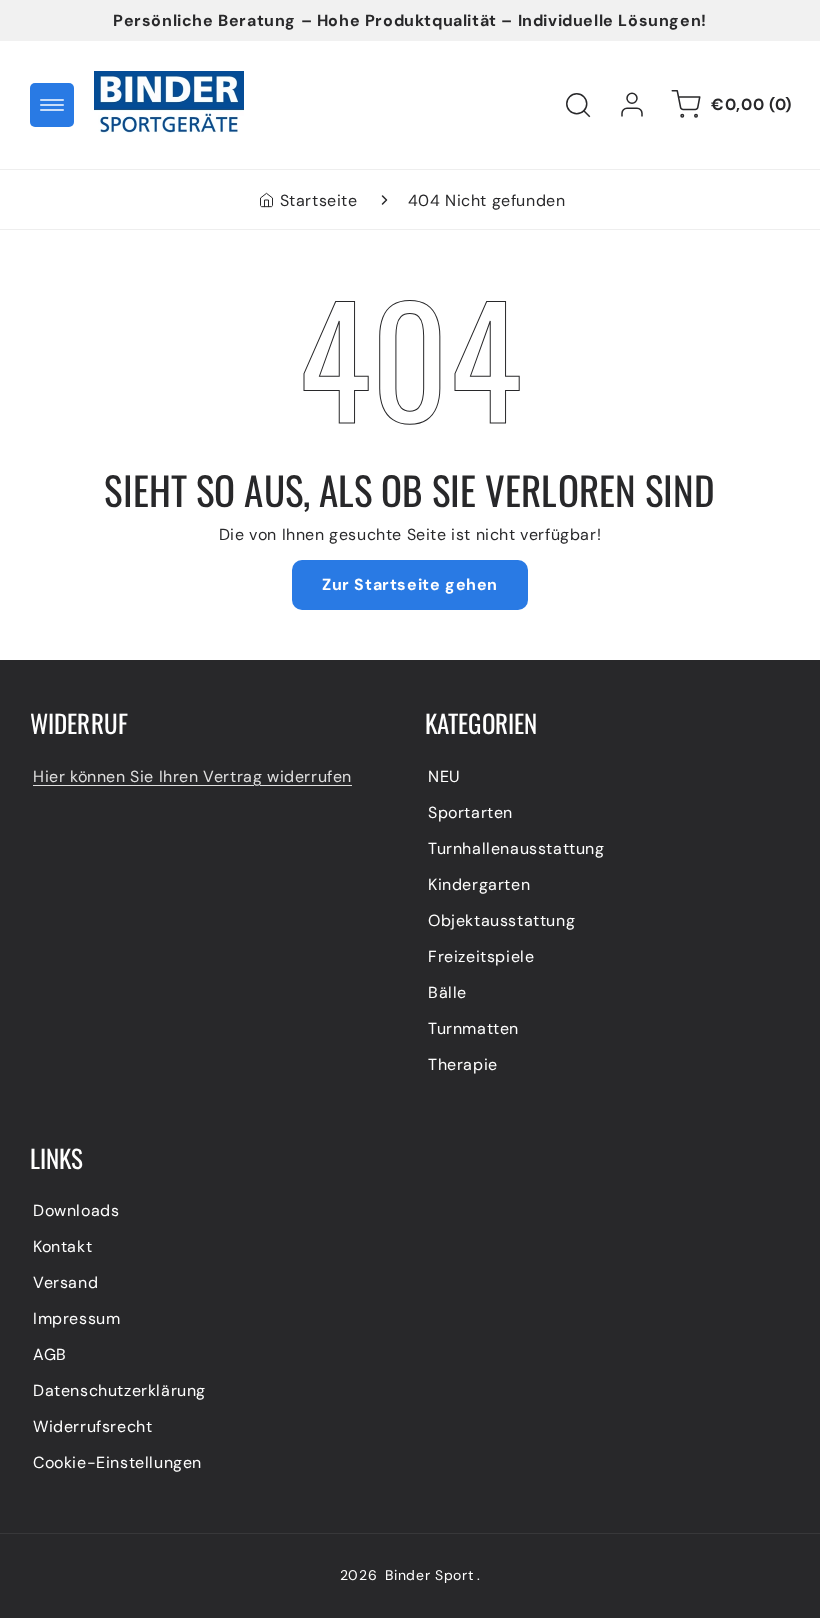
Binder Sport (429, 1575)
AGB (50, 1354)
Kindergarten (479, 884)
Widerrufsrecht (92, 1426)
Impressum (76, 1318)
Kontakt (62, 1246)
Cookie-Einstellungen (117, 1462)
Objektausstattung (501, 920)
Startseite (319, 200)
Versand (65, 1282)
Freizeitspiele (481, 956)
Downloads (76, 1210)
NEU (444, 776)
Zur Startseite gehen (410, 584)
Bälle (447, 992)
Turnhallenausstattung (516, 848)
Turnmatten (473, 1028)
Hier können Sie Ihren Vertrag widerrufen (192, 776)
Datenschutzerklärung (119, 1390)
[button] (52, 105)
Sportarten (470, 812)
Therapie (463, 1064)
